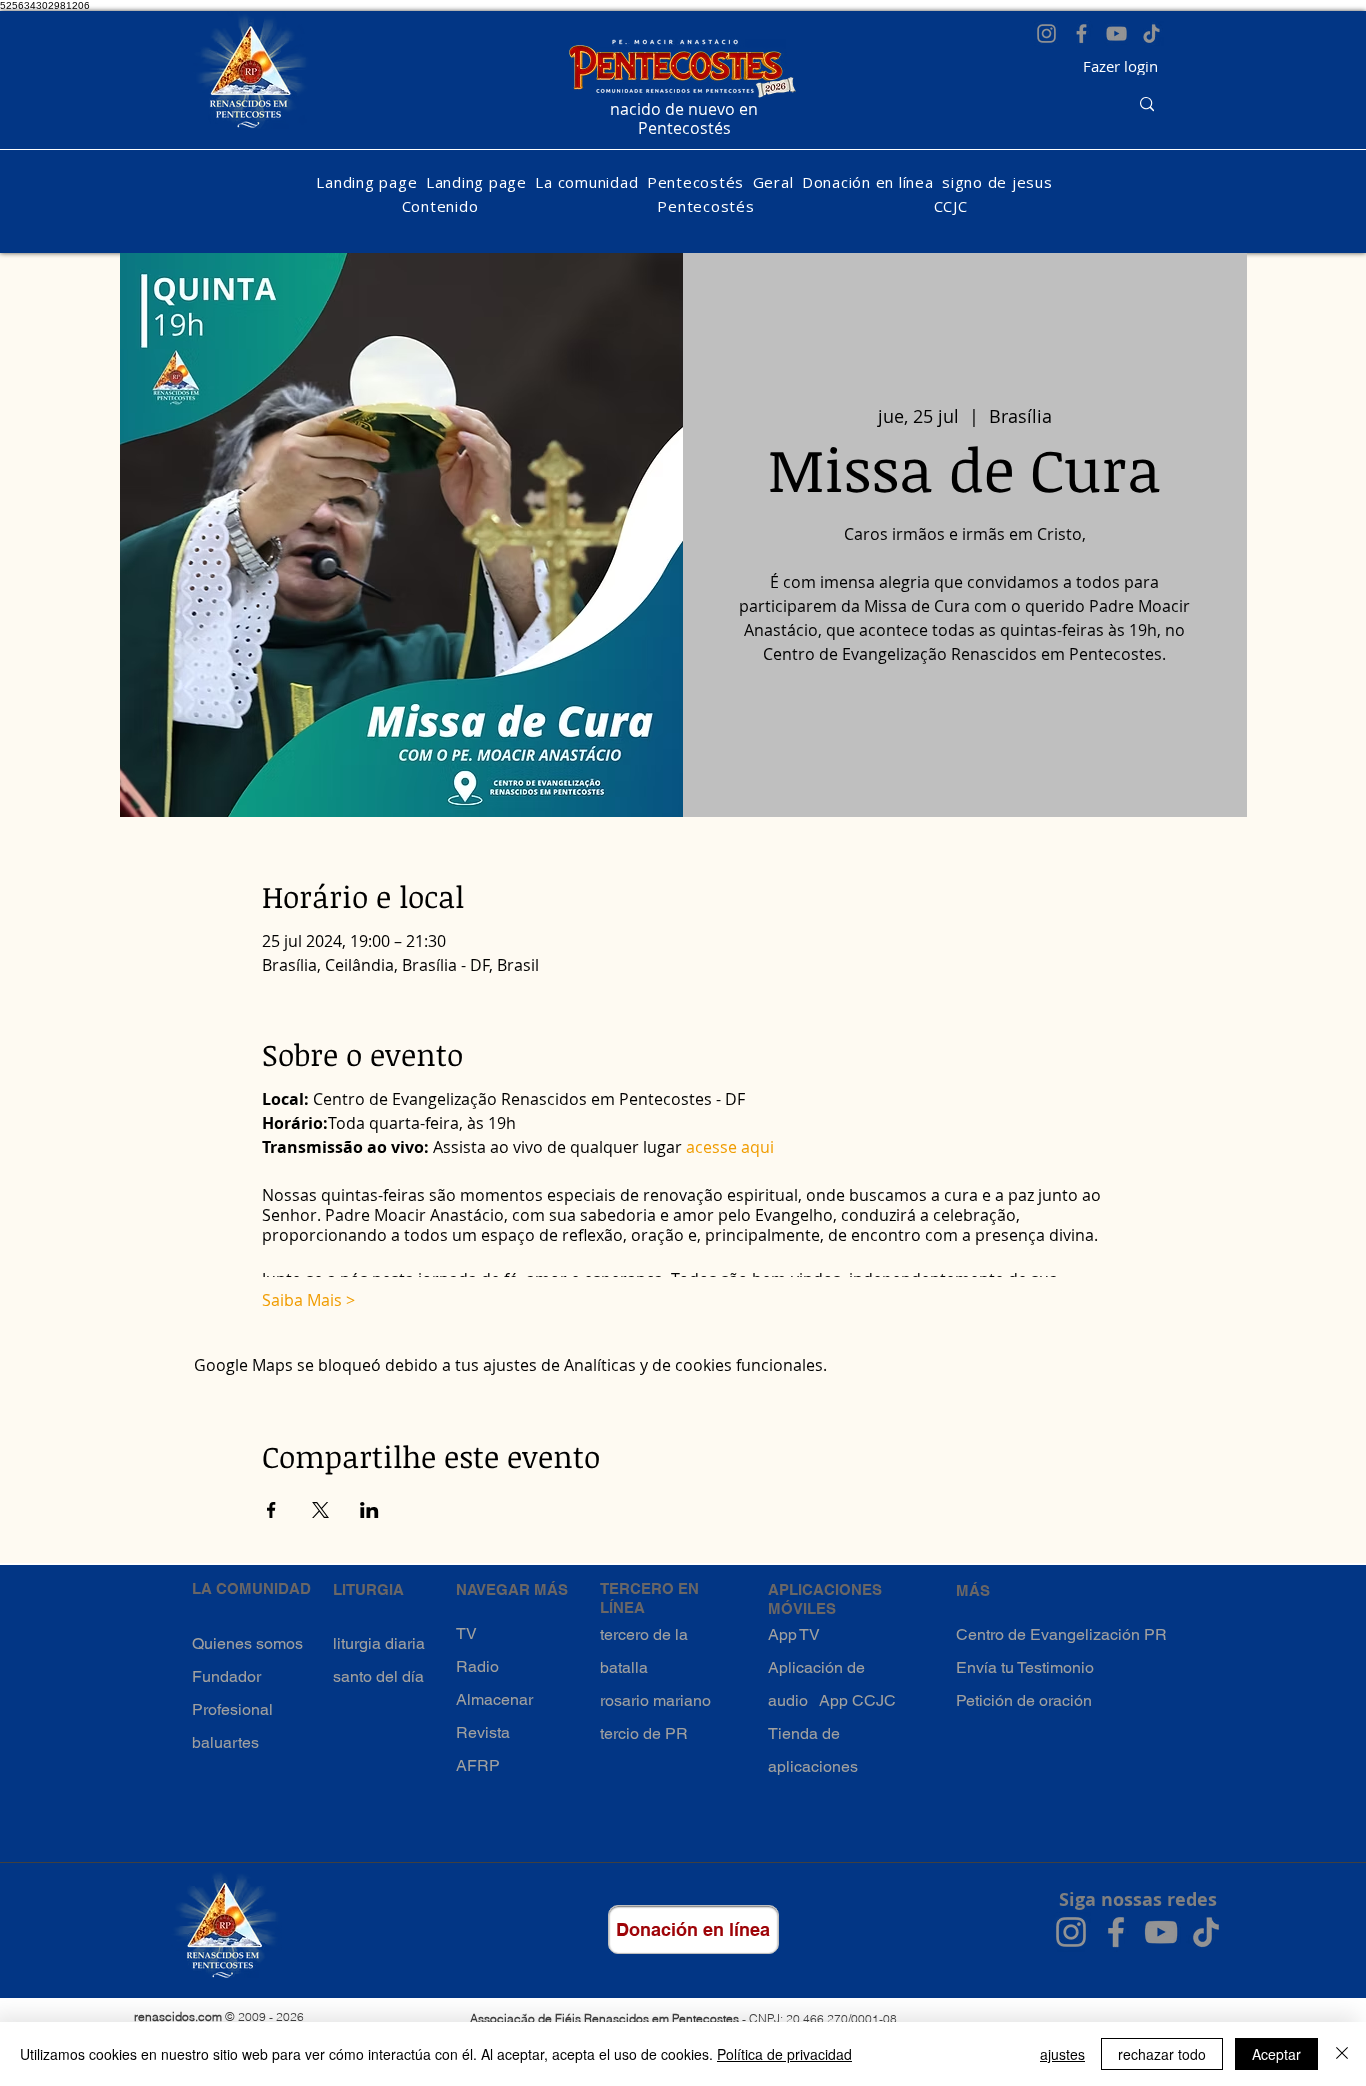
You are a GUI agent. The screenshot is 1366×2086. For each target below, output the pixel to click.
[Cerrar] (1342, 2054)
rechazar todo (1162, 2054)
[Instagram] (1046, 33)
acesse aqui (730, 1147)
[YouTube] (1116, 33)
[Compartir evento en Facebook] (271, 1510)
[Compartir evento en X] (320, 1510)
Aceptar (1276, 2054)
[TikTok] (1151, 33)
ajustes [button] (1062, 2054)
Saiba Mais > (308, 1300)
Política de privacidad (784, 2054)
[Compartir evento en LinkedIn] (369, 1510)
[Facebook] (1081, 33)
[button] (587, 182)
